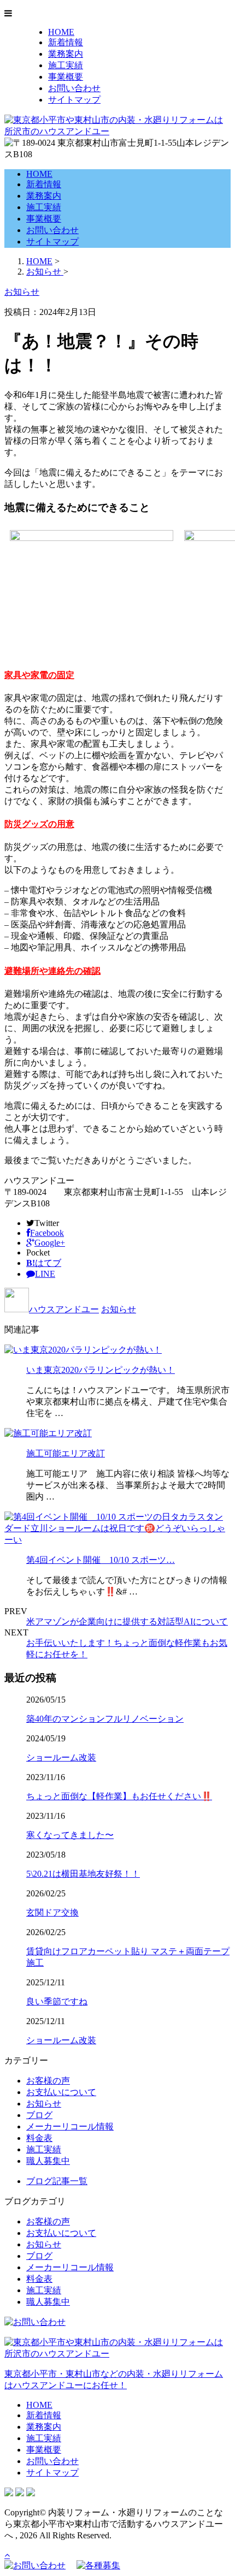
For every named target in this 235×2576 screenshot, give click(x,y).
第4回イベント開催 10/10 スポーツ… (101, 1560)
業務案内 (66, 54)
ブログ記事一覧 (57, 2181)
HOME (61, 32)
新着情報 (66, 42)
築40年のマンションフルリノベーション (105, 1719)
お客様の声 (48, 2081)
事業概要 (66, 77)
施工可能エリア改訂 (66, 1453)
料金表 (39, 2138)
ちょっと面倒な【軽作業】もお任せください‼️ (119, 1796)
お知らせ (119, 1309)
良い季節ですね (57, 2001)
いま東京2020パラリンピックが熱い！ (101, 1370)
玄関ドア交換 (52, 1912)
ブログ (39, 2115)
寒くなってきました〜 (70, 1835)
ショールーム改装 (61, 1757)
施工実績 (66, 65)
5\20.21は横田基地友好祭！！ (83, 1874)
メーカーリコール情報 (70, 2126)
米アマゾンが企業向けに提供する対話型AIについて (127, 1622)
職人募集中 (48, 2161)
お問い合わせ (74, 88)
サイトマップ (74, 100)
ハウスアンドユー (64, 1309)
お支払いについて (61, 2092)
